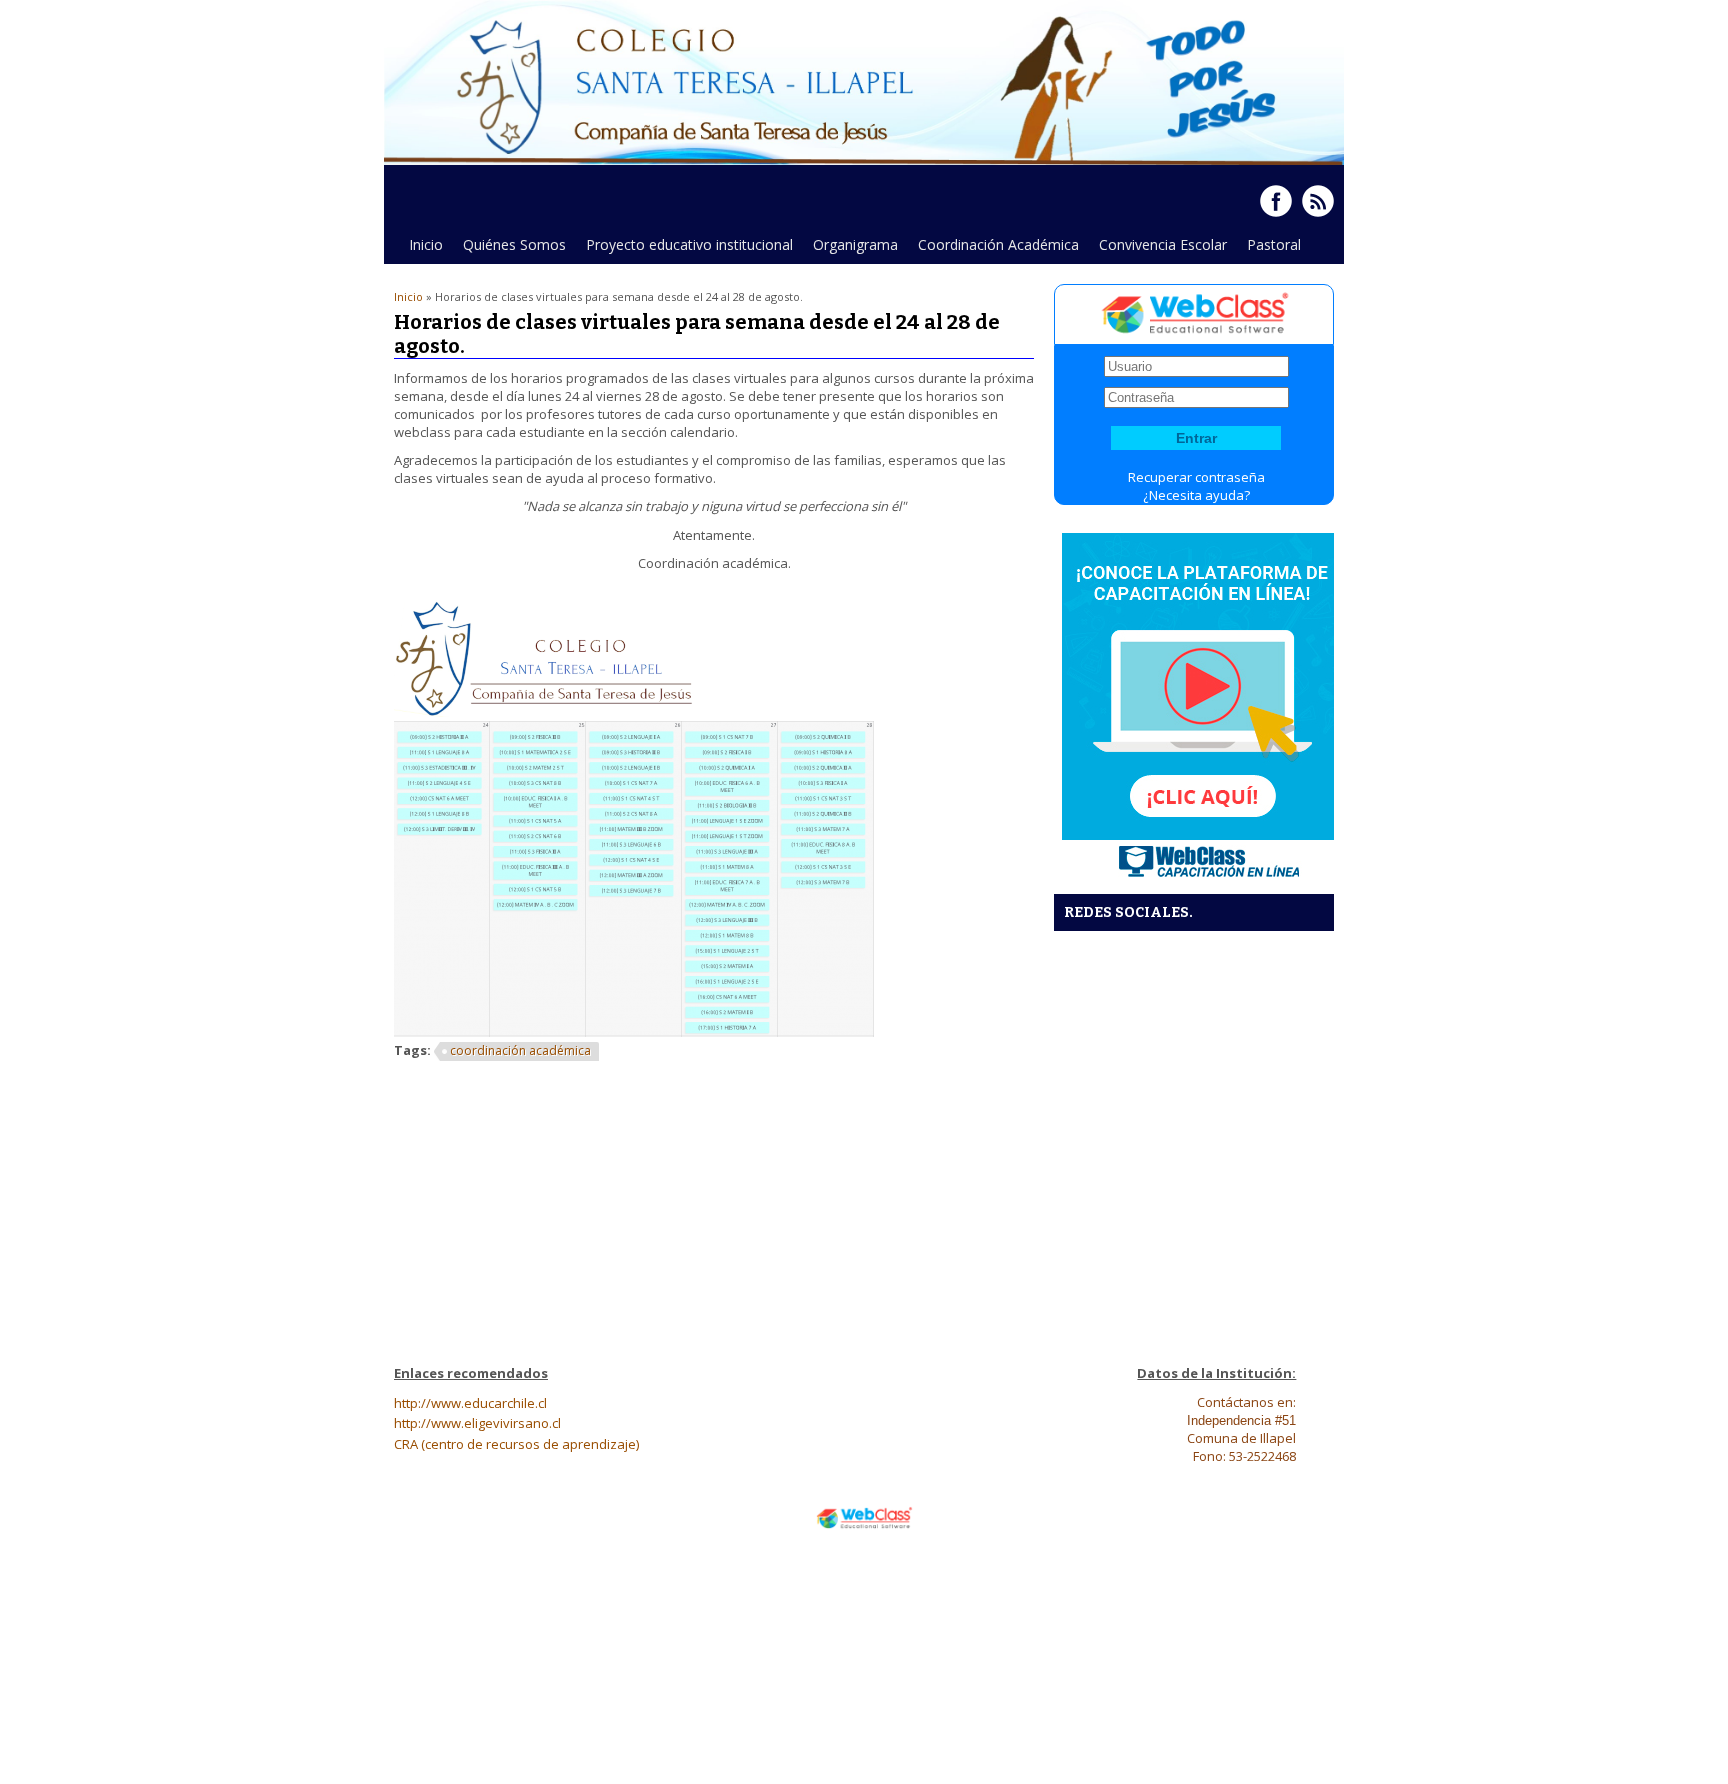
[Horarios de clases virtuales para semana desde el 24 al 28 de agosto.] (544, 712)
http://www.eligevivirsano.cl (477, 1423)
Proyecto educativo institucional (689, 244)
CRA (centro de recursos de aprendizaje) (516, 1444)
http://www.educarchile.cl (470, 1403)
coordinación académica (520, 1050)
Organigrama (855, 244)
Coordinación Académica (998, 244)
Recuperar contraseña (1196, 477)
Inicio (426, 244)
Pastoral (1274, 244)
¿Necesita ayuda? (1196, 495)
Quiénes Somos (509, 249)
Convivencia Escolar (1163, 244)
